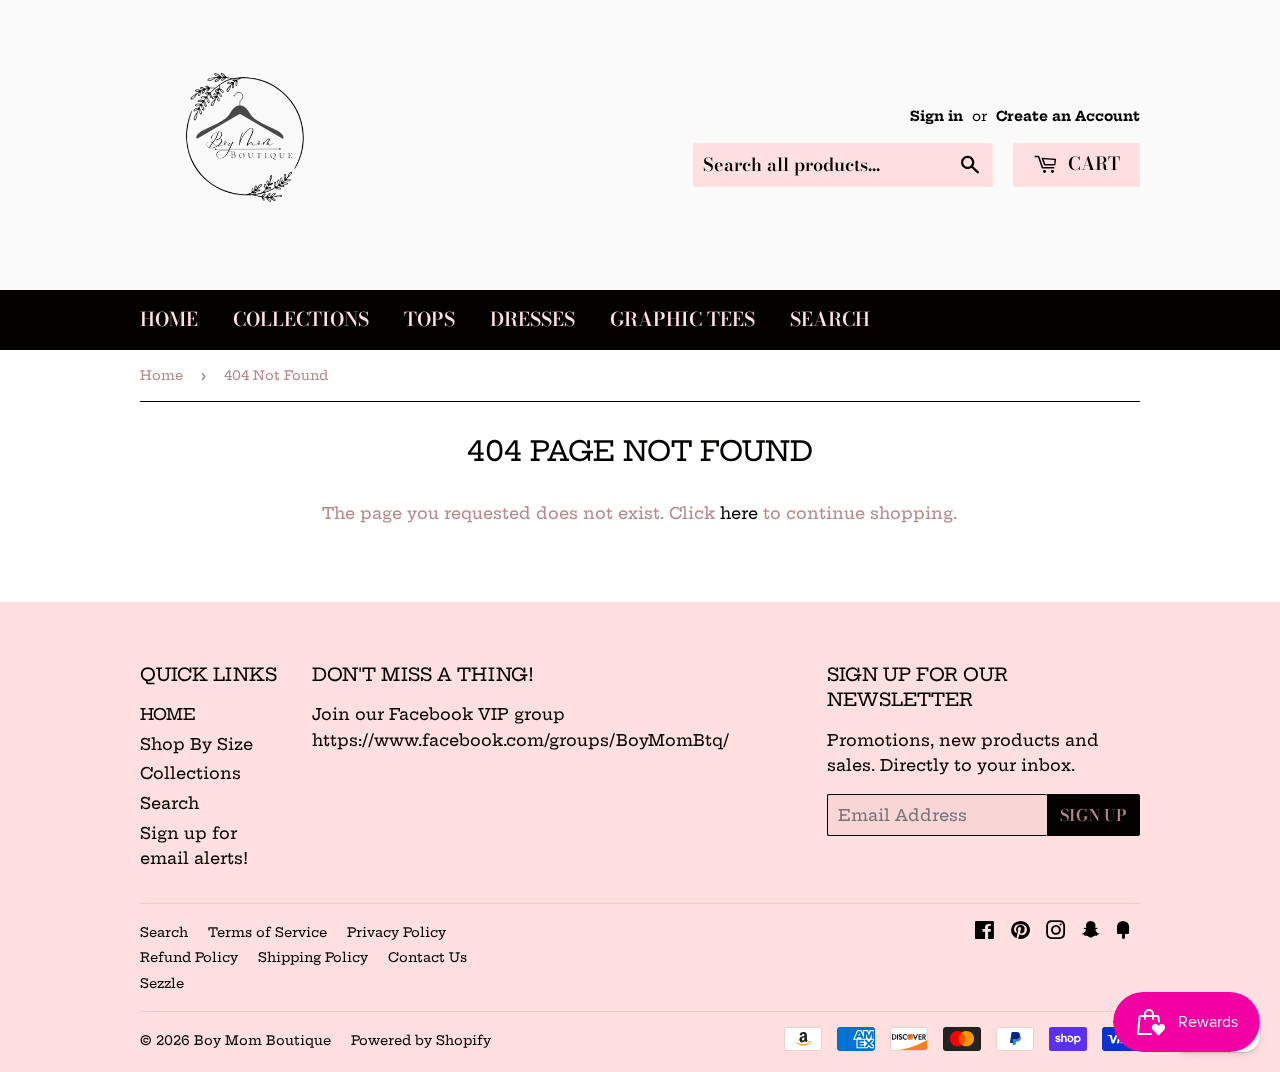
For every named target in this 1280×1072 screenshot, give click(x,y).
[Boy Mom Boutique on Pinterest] (1020, 932)
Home (169, 319)
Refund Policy (189, 957)
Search (830, 319)
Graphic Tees (682, 319)
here (739, 513)
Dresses (532, 319)
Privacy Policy (396, 932)
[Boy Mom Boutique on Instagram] (1056, 932)
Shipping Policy (313, 957)
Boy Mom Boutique (262, 1040)
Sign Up (1093, 815)
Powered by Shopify (421, 1040)
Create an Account (1068, 116)
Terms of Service (267, 932)
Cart (1091, 163)
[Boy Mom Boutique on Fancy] (1123, 932)
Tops (429, 319)
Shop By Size (196, 744)
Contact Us (427, 957)
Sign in (936, 116)
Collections (301, 319)
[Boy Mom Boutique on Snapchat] (1091, 932)
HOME (168, 714)
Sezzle (162, 983)
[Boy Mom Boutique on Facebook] (984, 932)
